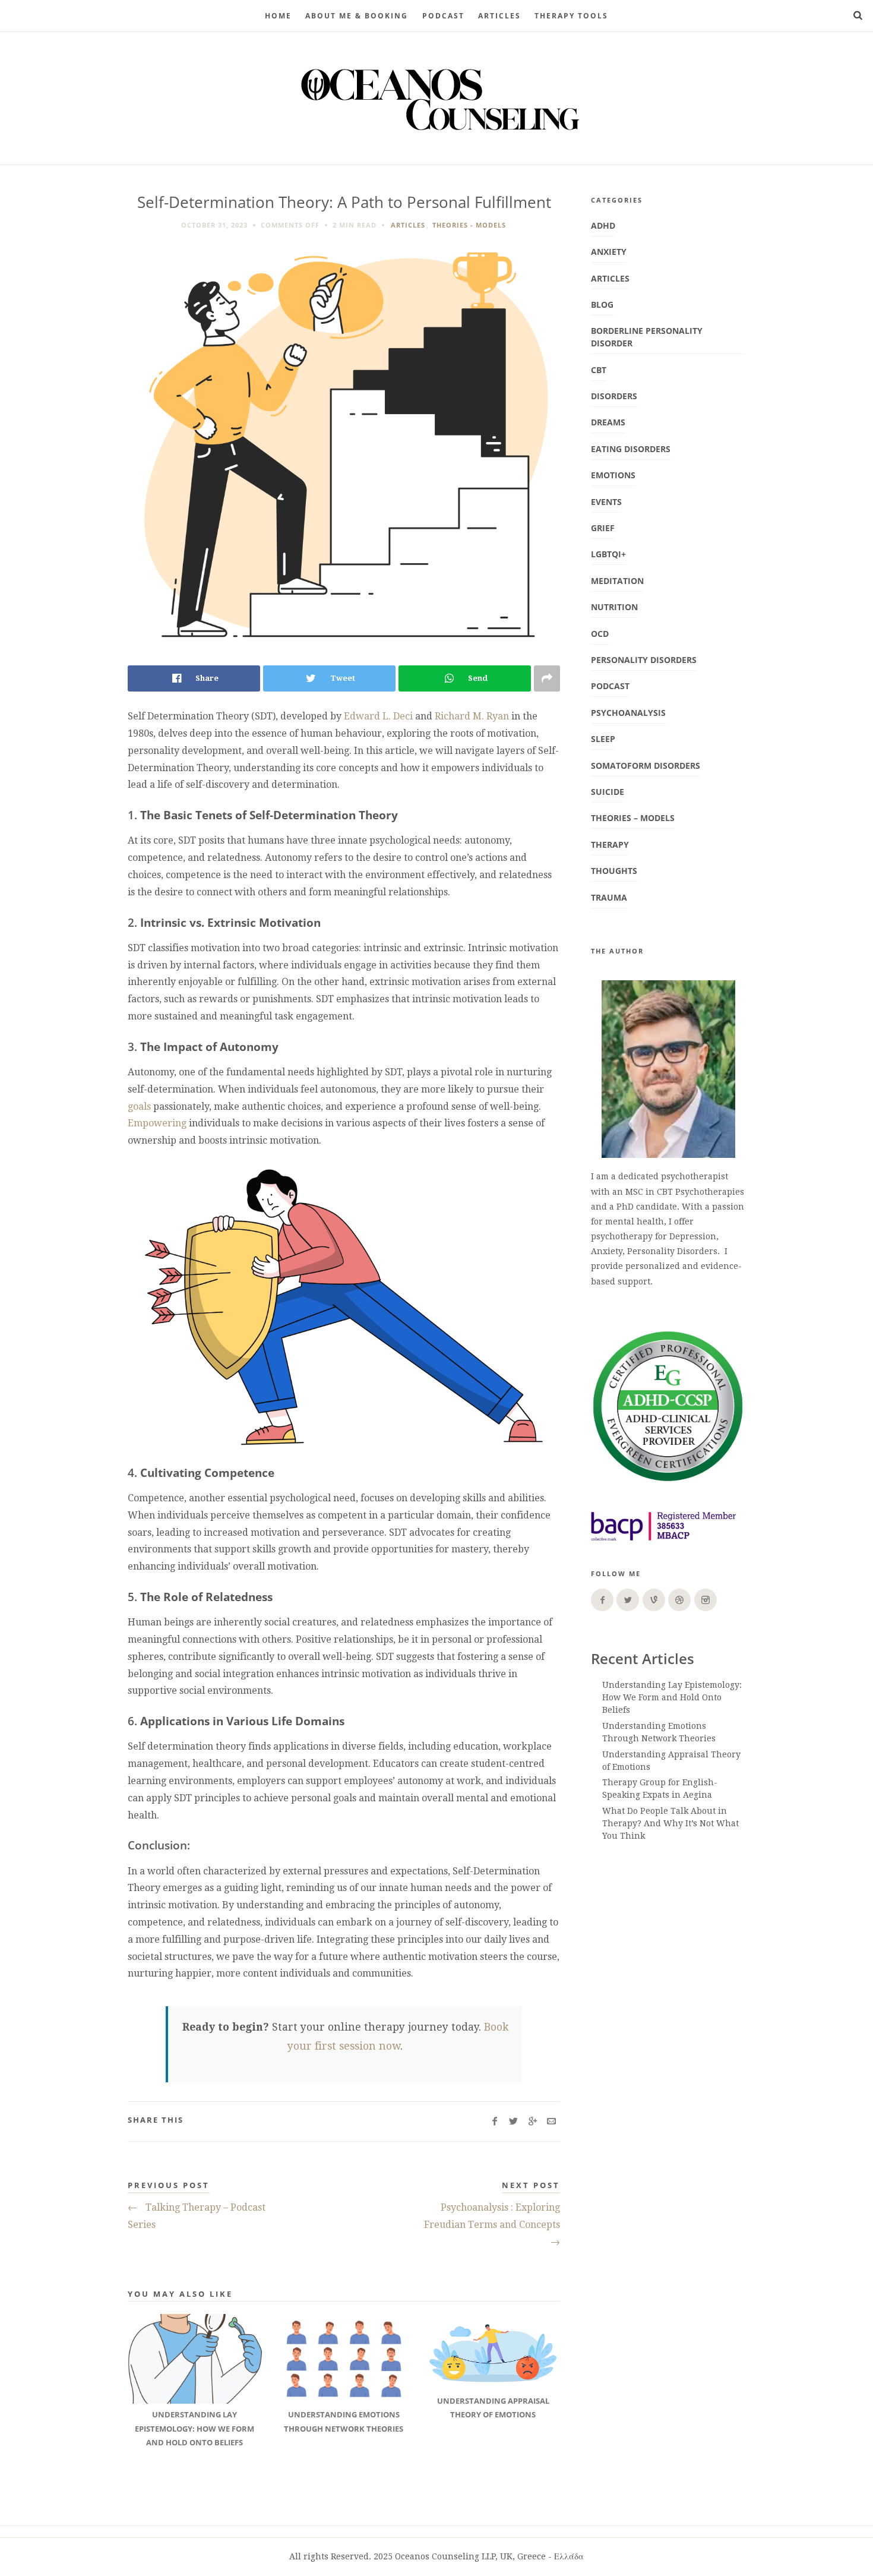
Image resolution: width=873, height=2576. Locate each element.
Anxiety (609, 252)
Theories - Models (469, 225)
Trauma (609, 897)
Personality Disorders (644, 660)
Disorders (614, 396)
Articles (499, 16)
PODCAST (443, 16)
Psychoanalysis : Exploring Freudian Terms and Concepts (492, 2225)
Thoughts (614, 871)
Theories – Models (633, 818)
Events (606, 502)
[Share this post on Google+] (532, 2122)
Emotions (613, 475)
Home (278, 16)
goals (139, 1107)
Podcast (610, 686)
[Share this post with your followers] (513, 2122)
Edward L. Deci (378, 716)
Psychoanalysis (628, 713)
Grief (603, 528)
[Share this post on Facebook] (494, 2122)
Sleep (603, 739)
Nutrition (614, 607)
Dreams (608, 422)
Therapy (610, 845)
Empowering (157, 1123)
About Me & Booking (357, 16)
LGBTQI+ (608, 554)
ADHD (603, 225)
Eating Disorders (631, 449)
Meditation (617, 581)
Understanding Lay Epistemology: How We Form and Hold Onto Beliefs (672, 1697)
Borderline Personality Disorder (647, 337)
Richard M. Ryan (472, 716)
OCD (600, 634)
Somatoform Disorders (646, 765)
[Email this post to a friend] (551, 2122)
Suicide (608, 792)
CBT (599, 370)
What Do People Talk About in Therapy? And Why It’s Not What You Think (670, 1823)
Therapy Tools (571, 16)
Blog (602, 304)
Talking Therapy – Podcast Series (197, 2216)
